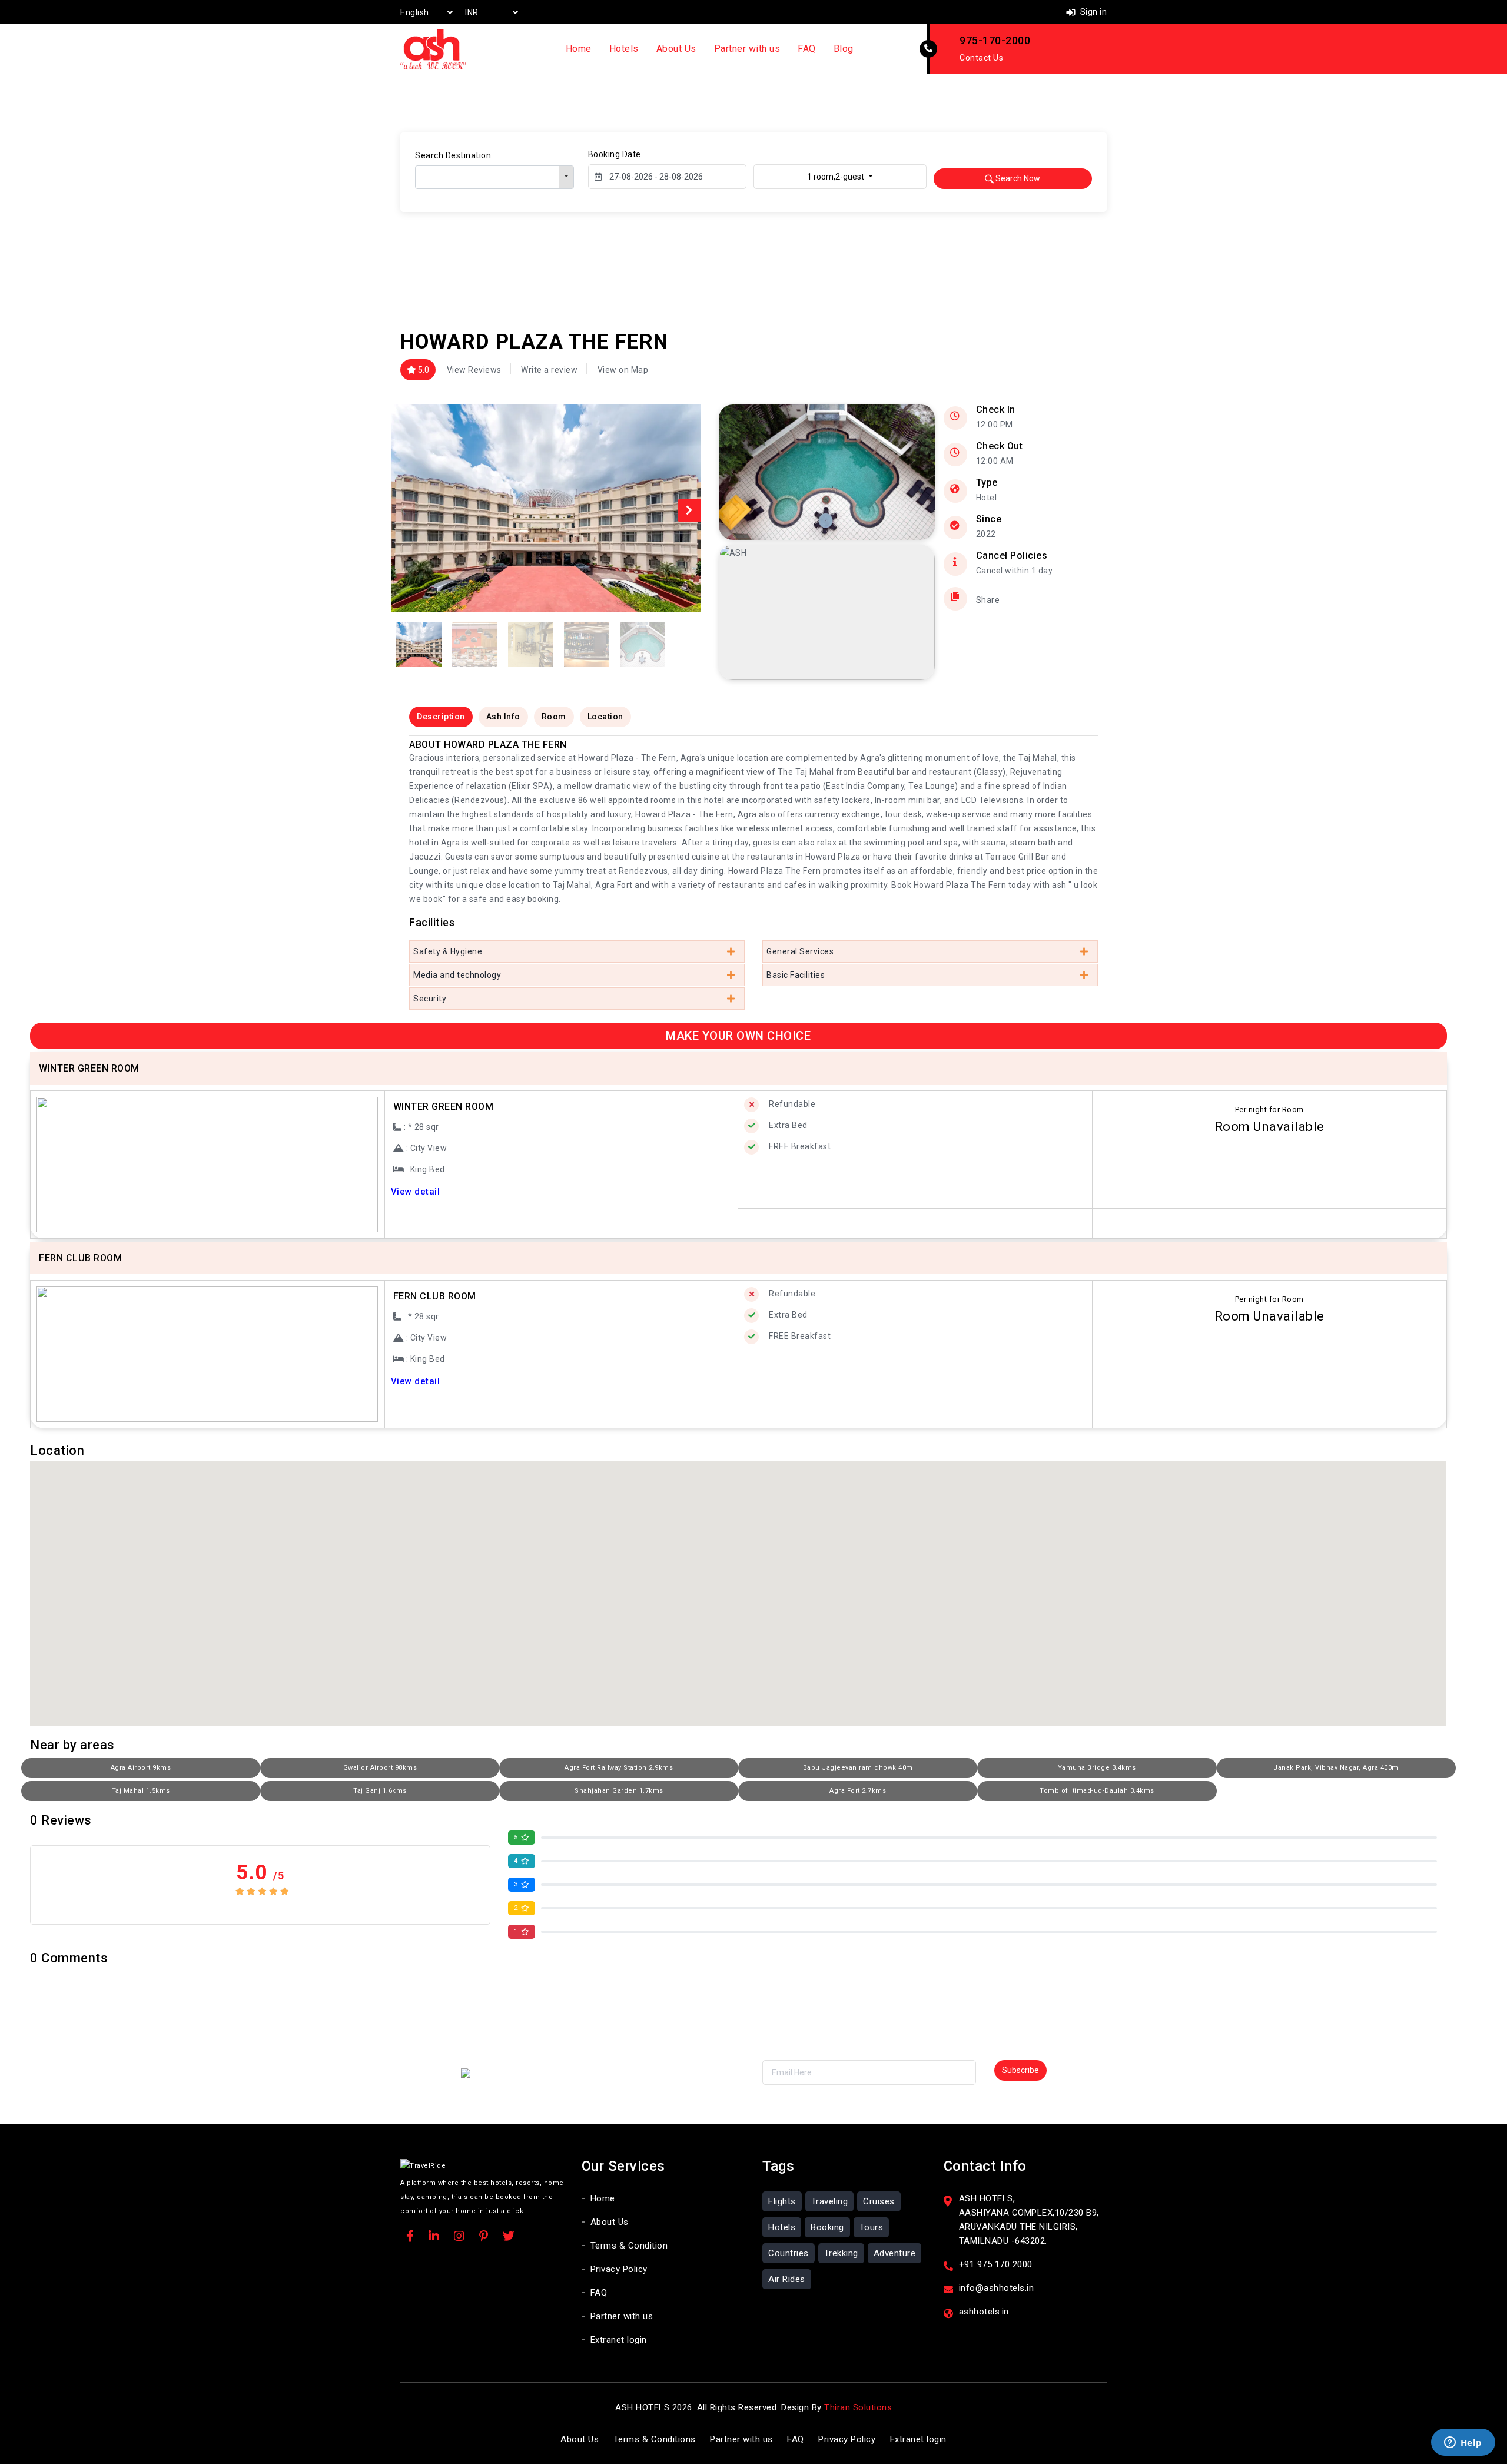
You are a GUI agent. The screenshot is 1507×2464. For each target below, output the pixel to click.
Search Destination (453, 155)
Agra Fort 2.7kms (858, 1791)
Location (605, 717)
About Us (676, 49)
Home (579, 49)
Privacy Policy (619, 2269)
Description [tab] (441, 717)
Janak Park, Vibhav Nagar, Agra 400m (1336, 1768)
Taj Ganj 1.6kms (380, 1791)
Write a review (549, 370)
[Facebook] (410, 2237)
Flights (782, 2201)
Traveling (830, 2201)
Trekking (841, 2253)
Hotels (624, 49)
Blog (844, 49)
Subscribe (1020, 2070)
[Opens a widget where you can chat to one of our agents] (1463, 2443)
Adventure (895, 2253)
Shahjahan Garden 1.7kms (619, 1791)
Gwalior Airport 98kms (380, 1768)
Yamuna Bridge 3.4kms (1097, 1768)
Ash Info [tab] (503, 717)
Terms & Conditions (655, 2439)
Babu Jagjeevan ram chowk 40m (858, 1768)
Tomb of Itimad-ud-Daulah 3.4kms (1097, 1791)
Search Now (1017, 178)
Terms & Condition (629, 2246)
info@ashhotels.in (997, 2288)
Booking (827, 2227)
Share (988, 600)
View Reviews (474, 370)
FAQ (807, 49)
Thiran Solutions (858, 2407)
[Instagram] (459, 2237)
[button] (689, 510)
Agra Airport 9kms (141, 1768)
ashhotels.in (984, 2312)
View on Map (623, 370)
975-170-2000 (995, 40)
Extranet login (619, 2340)
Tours (872, 2227)
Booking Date (615, 154)
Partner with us (747, 49)
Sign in (1092, 12)
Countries (789, 2253)
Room (554, 717)
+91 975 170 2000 (996, 2264)
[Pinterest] (484, 2237)
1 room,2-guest (837, 177)
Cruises (879, 2201)
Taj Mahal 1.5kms (141, 1791)
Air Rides (787, 2279)
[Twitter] (509, 2237)
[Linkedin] (434, 2237)
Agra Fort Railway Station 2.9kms (619, 1768)
